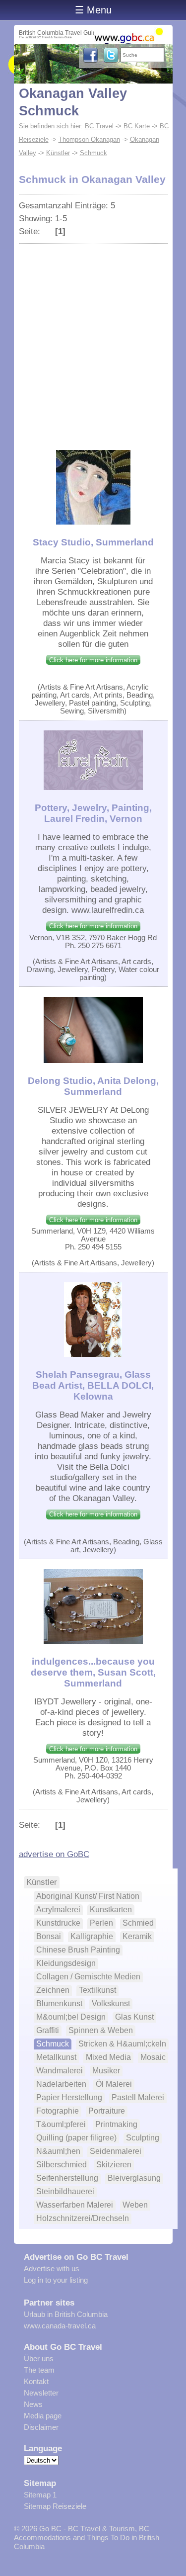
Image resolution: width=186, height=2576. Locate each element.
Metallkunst (56, 2057)
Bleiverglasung (134, 2178)
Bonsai (49, 1936)
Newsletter (41, 2393)
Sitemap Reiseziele (55, 2506)
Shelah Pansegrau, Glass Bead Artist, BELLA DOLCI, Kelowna (93, 1385)
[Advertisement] (93, 342)
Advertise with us (52, 2268)
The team (39, 2370)
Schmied (138, 1923)
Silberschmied (62, 2165)
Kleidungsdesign (66, 1963)
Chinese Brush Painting (78, 1950)
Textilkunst (97, 1990)
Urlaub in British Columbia (66, 2314)
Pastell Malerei (138, 2097)
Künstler (58, 153)
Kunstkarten (111, 1910)
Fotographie (58, 2111)
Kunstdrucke (58, 1923)
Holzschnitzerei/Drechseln (83, 2218)
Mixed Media (108, 2057)
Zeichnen (53, 1990)
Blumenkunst (59, 2003)
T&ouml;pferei (61, 2124)
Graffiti (48, 2030)
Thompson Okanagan (89, 139)
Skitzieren (114, 2165)
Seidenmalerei (116, 2151)
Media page (43, 2416)
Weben (135, 2205)
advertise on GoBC (54, 1854)
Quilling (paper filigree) (76, 2138)
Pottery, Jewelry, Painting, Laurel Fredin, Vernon (93, 813)
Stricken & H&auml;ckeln (122, 2044)
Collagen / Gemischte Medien (88, 1977)
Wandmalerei (60, 2071)
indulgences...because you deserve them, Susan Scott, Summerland (93, 1672)
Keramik (137, 1936)
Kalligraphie (92, 1936)
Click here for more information (93, 660)
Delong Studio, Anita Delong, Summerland (93, 1086)
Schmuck (93, 153)
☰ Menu (93, 10)
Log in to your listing (56, 2280)
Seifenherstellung (67, 2178)
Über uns (39, 2358)
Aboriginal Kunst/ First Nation (88, 1896)
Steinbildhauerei (65, 2191)
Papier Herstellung (69, 2097)
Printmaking (116, 2124)
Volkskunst (111, 2003)
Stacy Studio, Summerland (93, 542)
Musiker (106, 2071)
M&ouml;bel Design (71, 2017)
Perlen (101, 1923)
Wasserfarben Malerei (75, 2205)
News (33, 2404)
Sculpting (143, 2138)
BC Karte (137, 126)
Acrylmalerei (58, 1910)
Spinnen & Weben (101, 2030)
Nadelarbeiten (61, 2084)
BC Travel (99, 126)
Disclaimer (41, 2427)
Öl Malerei (114, 2084)
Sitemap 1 (40, 2495)
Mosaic (153, 2057)
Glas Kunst (134, 2017)
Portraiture (107, 2111)
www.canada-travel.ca (60, 2326)
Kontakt (36, 2381)
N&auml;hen (58, 2151)
